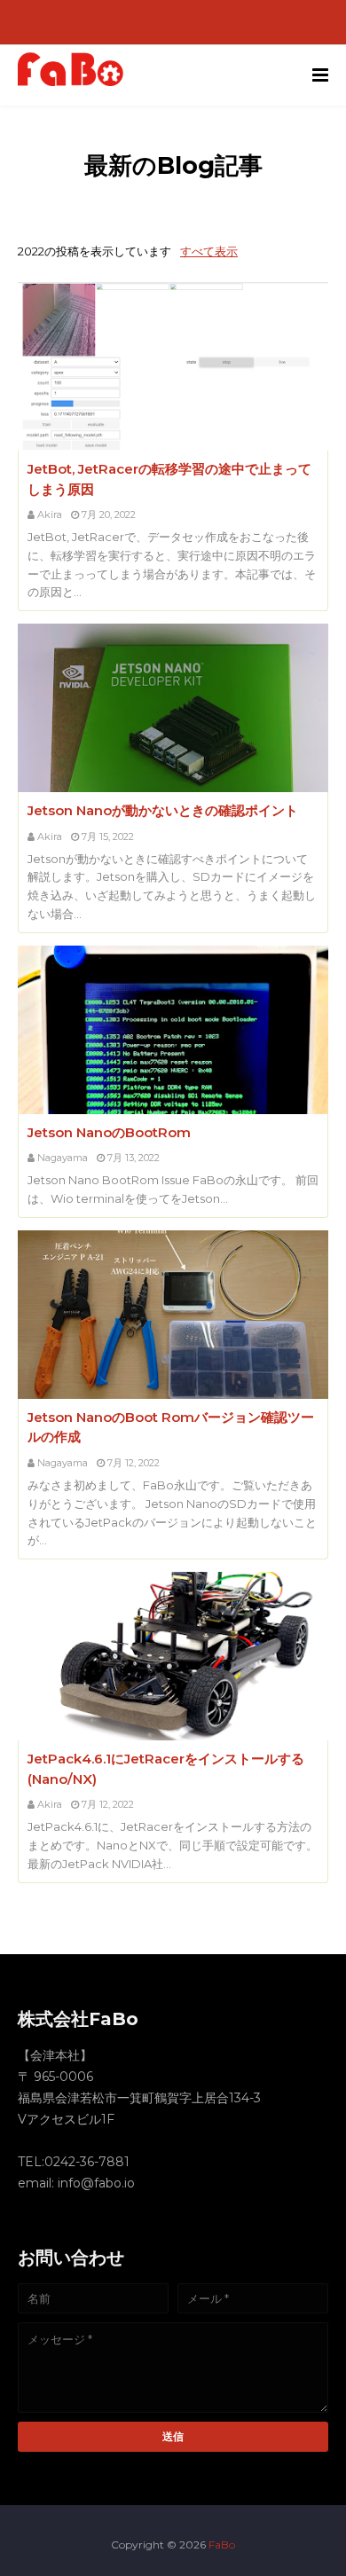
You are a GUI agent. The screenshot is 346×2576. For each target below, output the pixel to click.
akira (50, 514)
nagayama (63, 1158)
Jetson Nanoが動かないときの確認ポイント (163, 810)
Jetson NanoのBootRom (109, 1132)
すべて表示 (209, 251)
